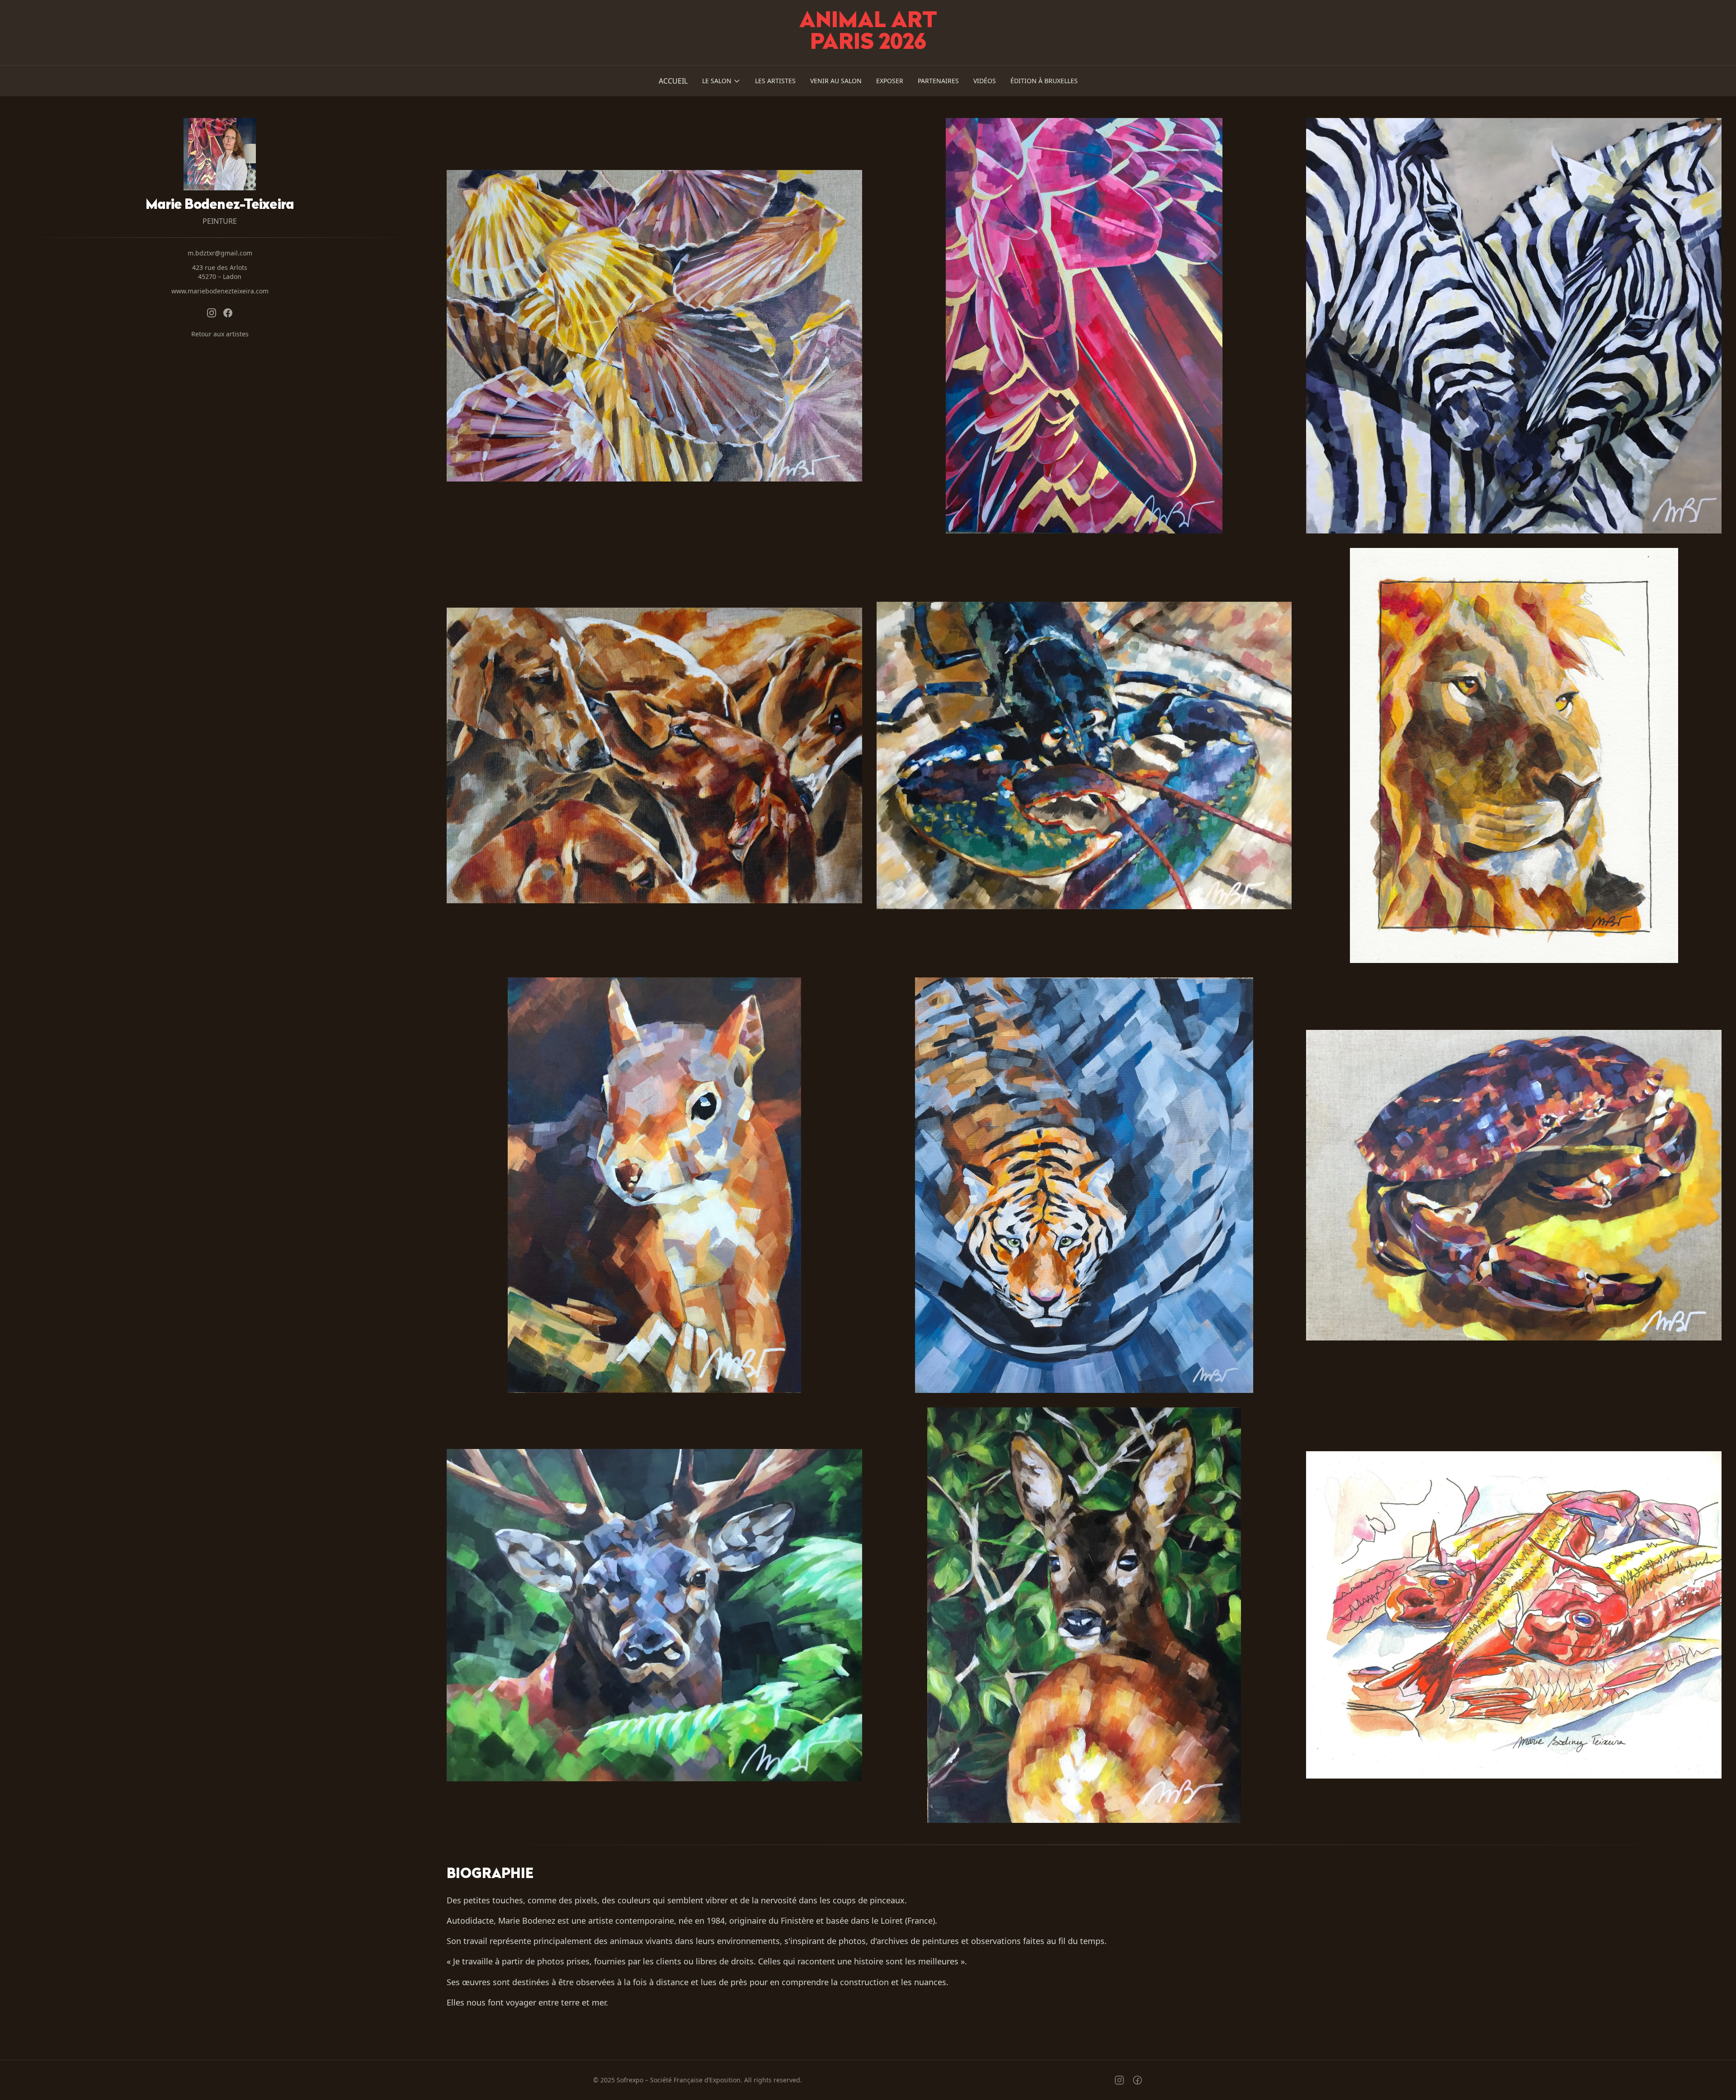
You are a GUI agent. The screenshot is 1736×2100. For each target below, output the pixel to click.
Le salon (717, 81)
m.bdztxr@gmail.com (220, 253)
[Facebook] (228, 313)
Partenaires (938, 81)
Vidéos (985, 81)
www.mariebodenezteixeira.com (220, 291)
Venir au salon (836, 81)
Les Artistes (775, 81)
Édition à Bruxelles (1044, 81)
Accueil (673, 81)
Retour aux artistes (220, 334)
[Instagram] (212, 313)
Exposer (890, 81)
